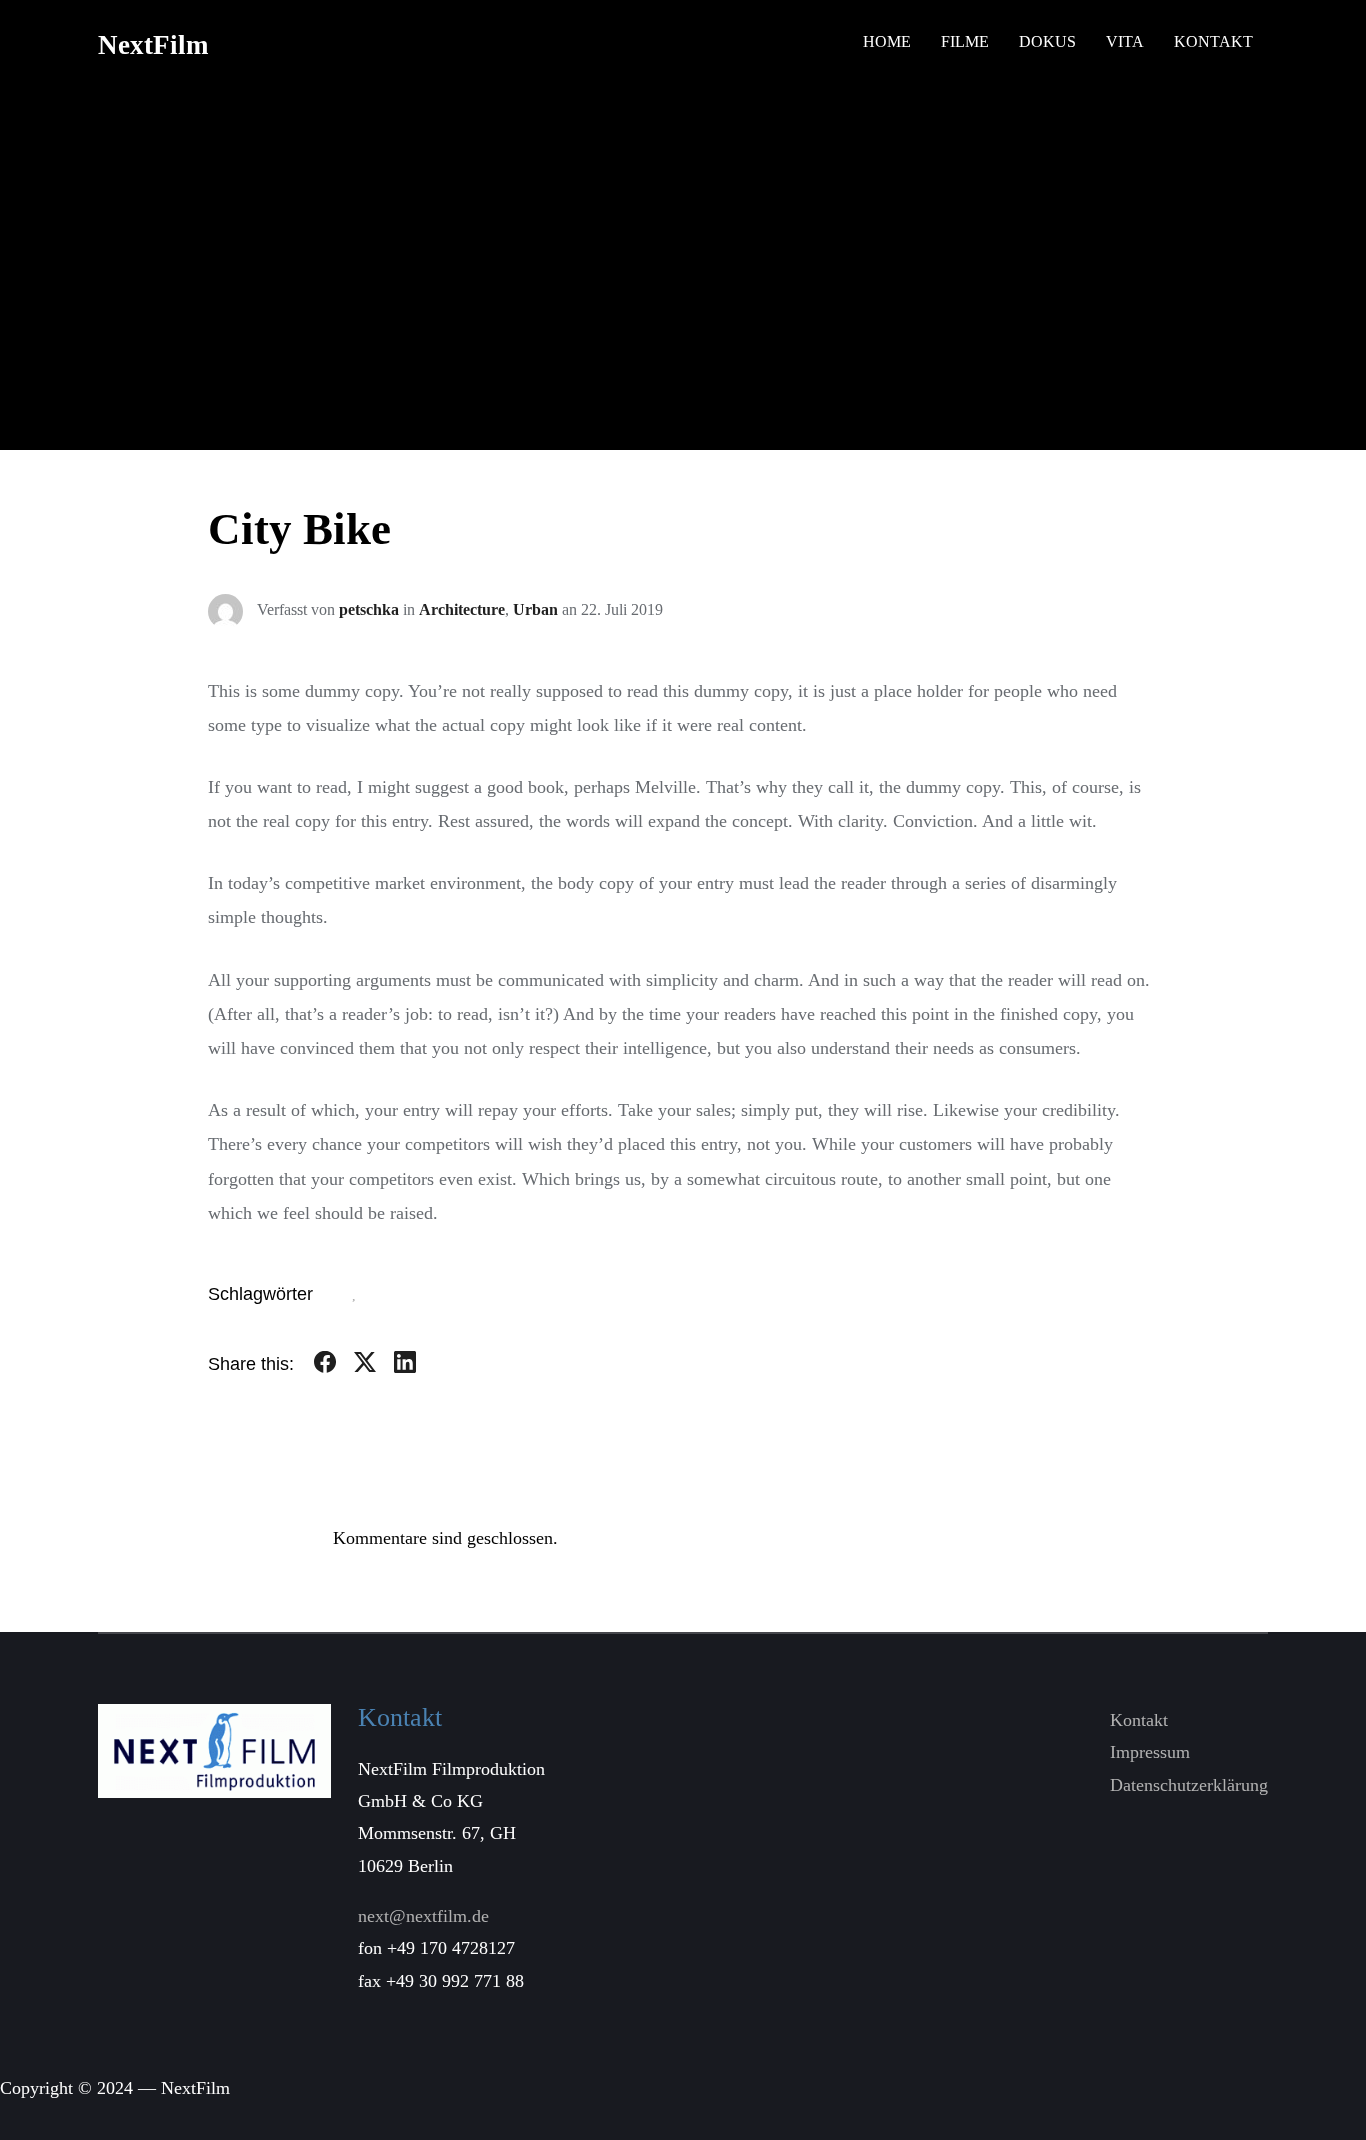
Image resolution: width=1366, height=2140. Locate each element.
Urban (535, 609)
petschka (369, 609)
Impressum (1150, 1752)
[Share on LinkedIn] (405, 1366)
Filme (965, 41)
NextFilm (153, 45)
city (371, 1295)
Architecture (462, 609)
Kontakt (1213, 41)
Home (887, 41)
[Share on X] (365, 1366)
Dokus (1047, 41)
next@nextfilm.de (423, 1916)
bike (340, 1295)
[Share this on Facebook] (325, 1366)
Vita (1125, 41)
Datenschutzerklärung (1189, 1785)
